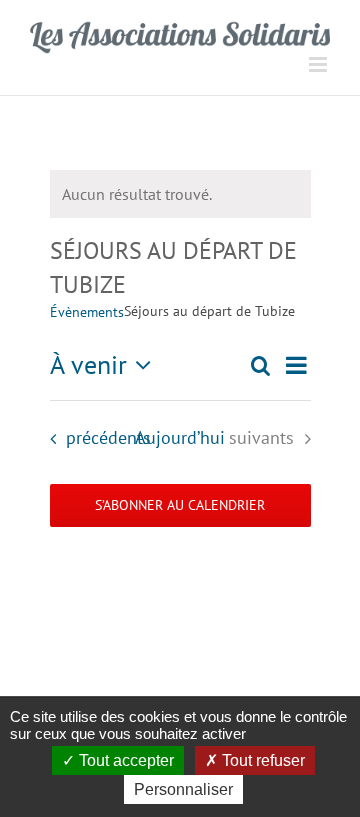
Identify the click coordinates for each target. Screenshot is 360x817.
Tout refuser (261, 760)
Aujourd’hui (180, 437)
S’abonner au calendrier (180, 505)
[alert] (180, 194)
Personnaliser (183, 789)
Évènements (87, 312)
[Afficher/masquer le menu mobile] (319, 64)
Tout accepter (124, 760)
